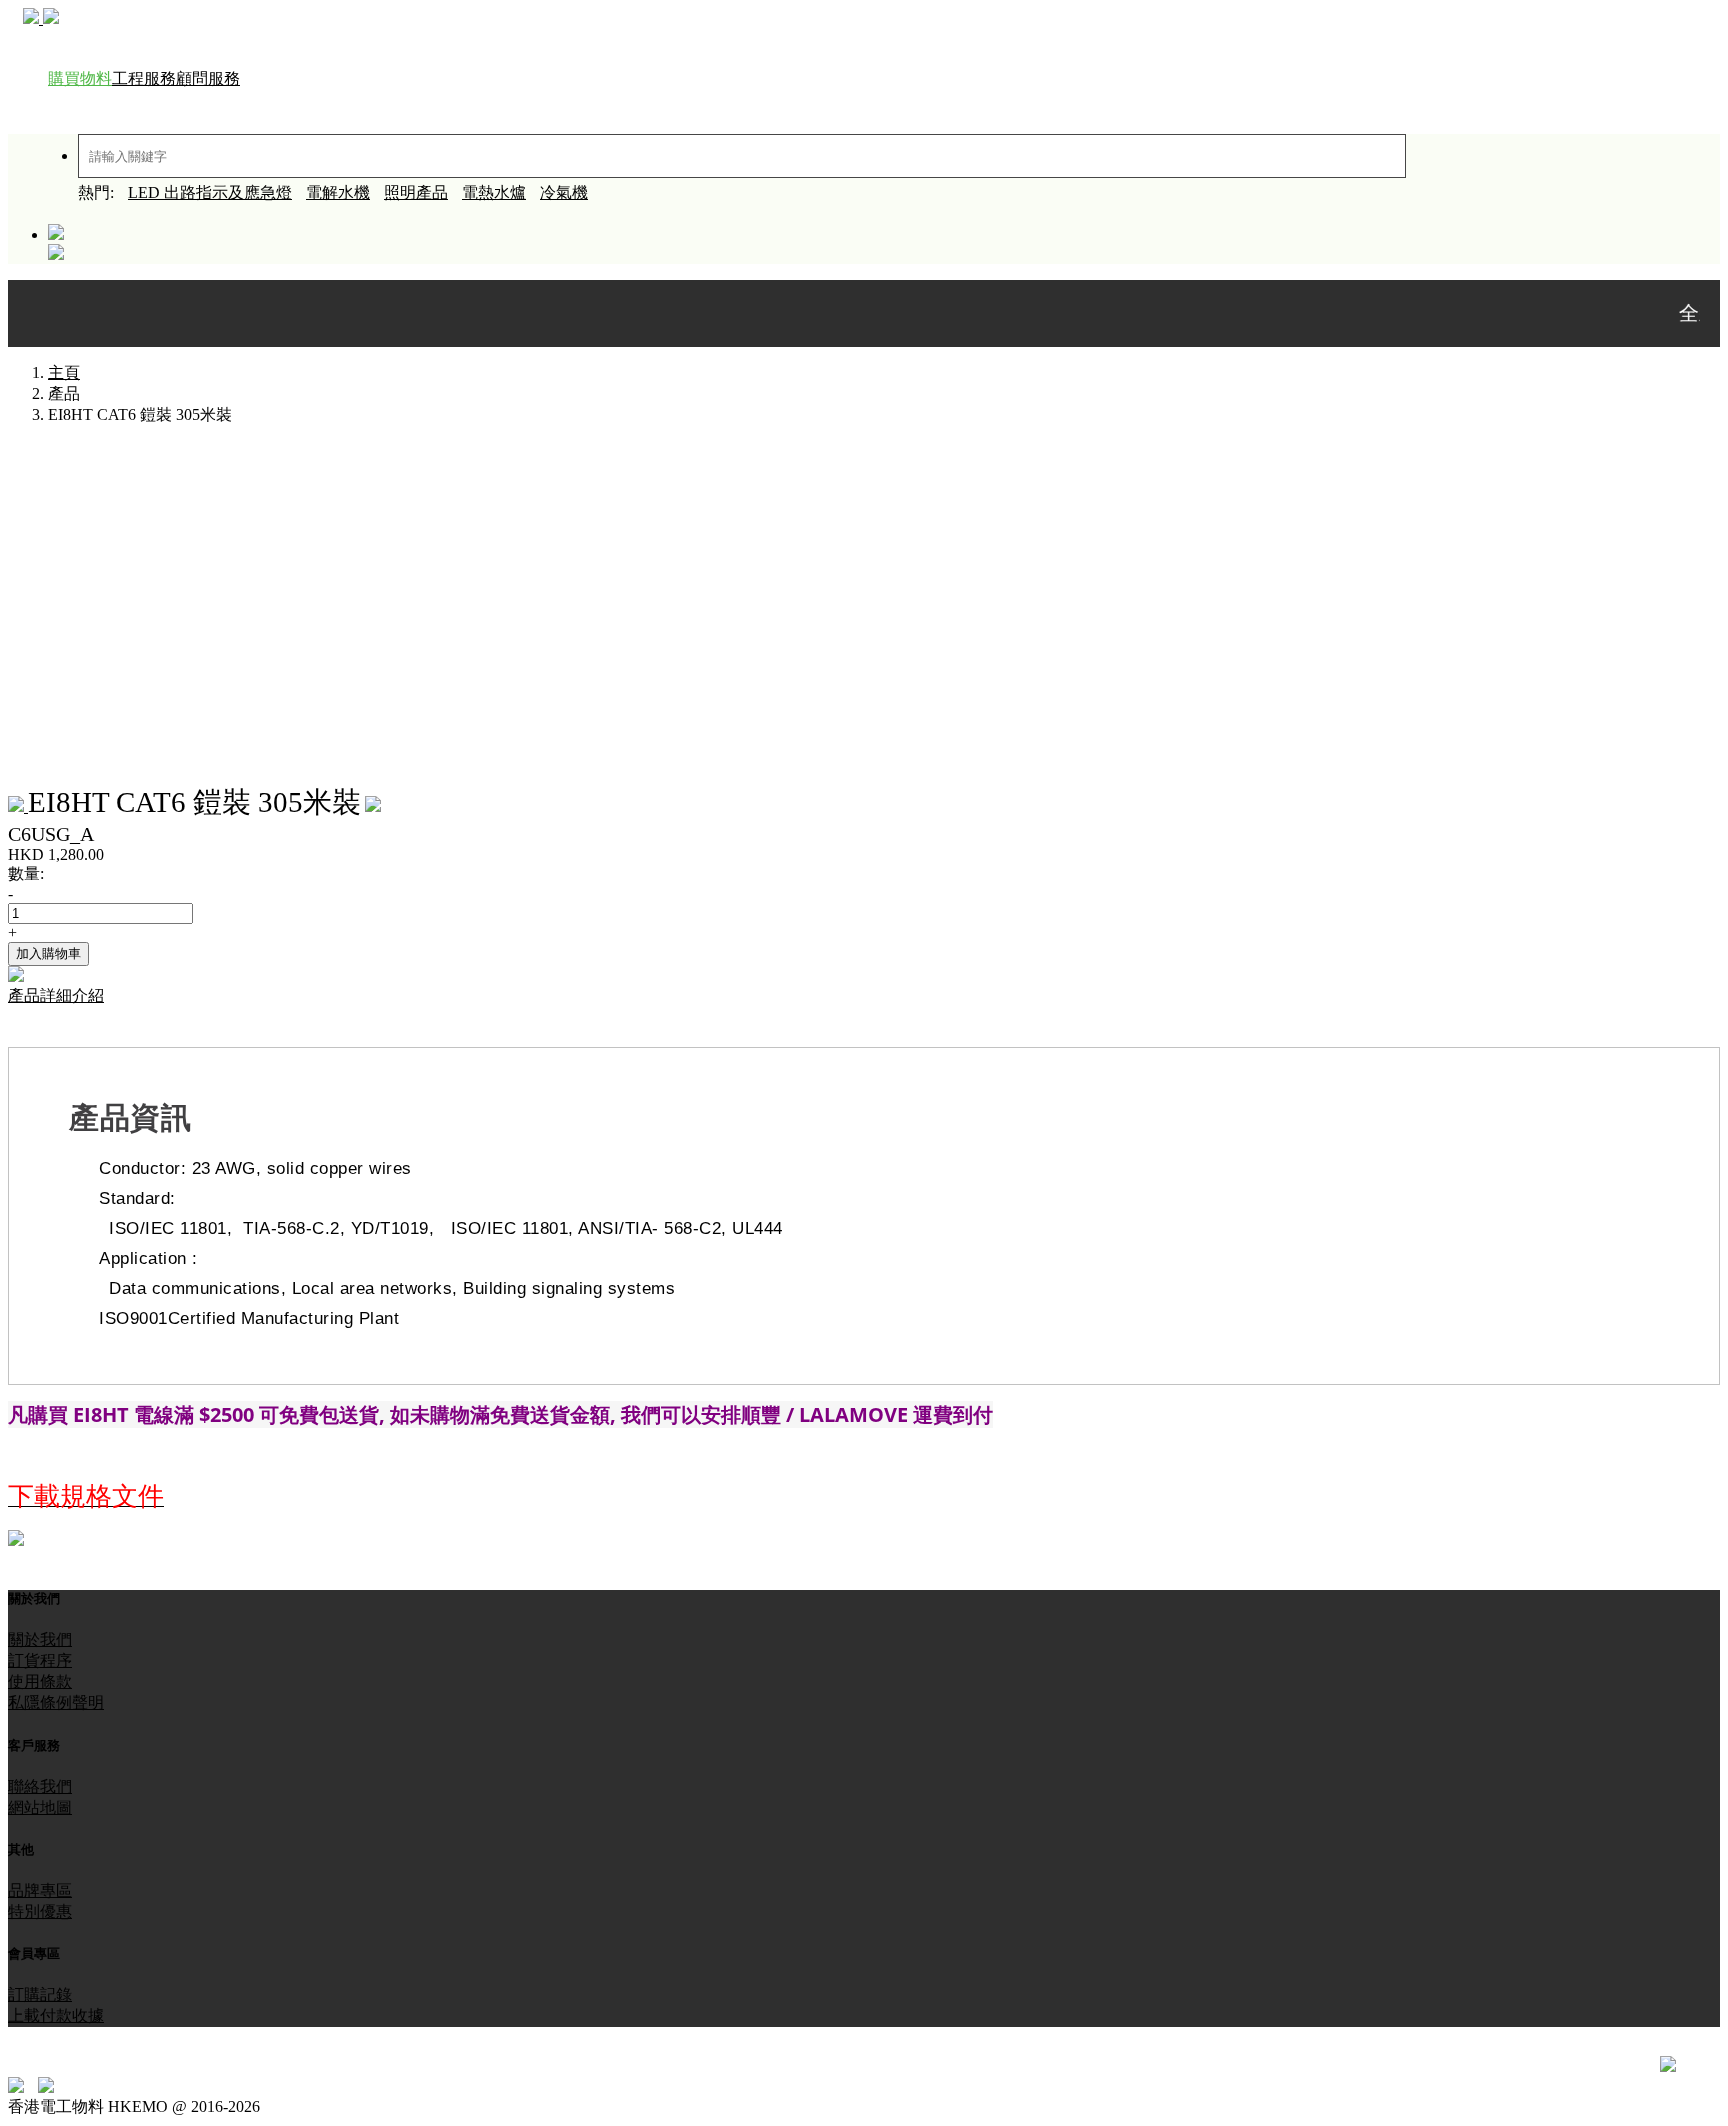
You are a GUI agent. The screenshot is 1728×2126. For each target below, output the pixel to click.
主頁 (64, 372)
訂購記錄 (40, 1994)
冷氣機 (564, 192)
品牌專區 (40, 1890)
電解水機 (338, 192)
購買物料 (80, 78)
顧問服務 (208, 78)
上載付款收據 (56, 2015)
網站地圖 (40, 1807)
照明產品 (416, 192)
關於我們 (40, 1639)
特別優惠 (40, 1911)
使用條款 (40, 1681)
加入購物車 (48, 953)
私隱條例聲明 (56, 1702)
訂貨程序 (40, 1660)
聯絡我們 (40, 1786)
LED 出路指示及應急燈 (210, 192)
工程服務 (144, 78)
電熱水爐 (494, 192)
